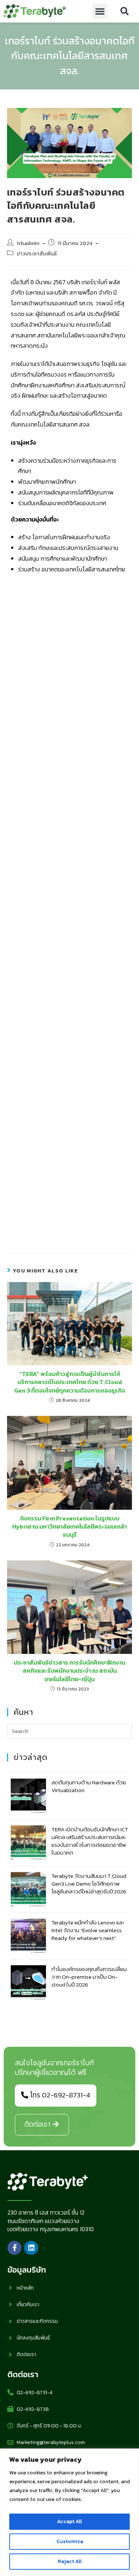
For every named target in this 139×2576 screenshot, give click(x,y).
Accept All (69, 2521)
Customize (70, 2541)
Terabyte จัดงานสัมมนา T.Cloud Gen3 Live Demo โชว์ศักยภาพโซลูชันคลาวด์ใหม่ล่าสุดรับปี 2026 (89, 1884)
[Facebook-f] (14, 2248)
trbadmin (28, 243)
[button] (100, 11)
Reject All (70, 2561)
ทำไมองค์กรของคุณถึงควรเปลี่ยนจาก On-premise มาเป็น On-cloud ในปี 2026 (89, 1977)
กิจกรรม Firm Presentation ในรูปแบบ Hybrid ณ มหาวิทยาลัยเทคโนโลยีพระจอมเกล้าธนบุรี (69, 1527)
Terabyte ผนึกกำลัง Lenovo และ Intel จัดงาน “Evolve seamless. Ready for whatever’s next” (88, 1930)
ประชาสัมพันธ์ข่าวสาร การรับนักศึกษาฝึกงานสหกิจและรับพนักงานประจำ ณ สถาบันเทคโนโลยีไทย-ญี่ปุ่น (69, 1671)
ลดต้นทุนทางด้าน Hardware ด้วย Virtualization (89, 1786)
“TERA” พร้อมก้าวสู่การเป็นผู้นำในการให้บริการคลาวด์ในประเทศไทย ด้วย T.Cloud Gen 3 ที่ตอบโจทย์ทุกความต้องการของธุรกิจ (69, 1382)
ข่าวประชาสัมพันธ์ (37, 254)
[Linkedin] (31, 2248)
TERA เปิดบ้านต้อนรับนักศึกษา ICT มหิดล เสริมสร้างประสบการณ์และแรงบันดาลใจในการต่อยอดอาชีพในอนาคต (90, 1841)
